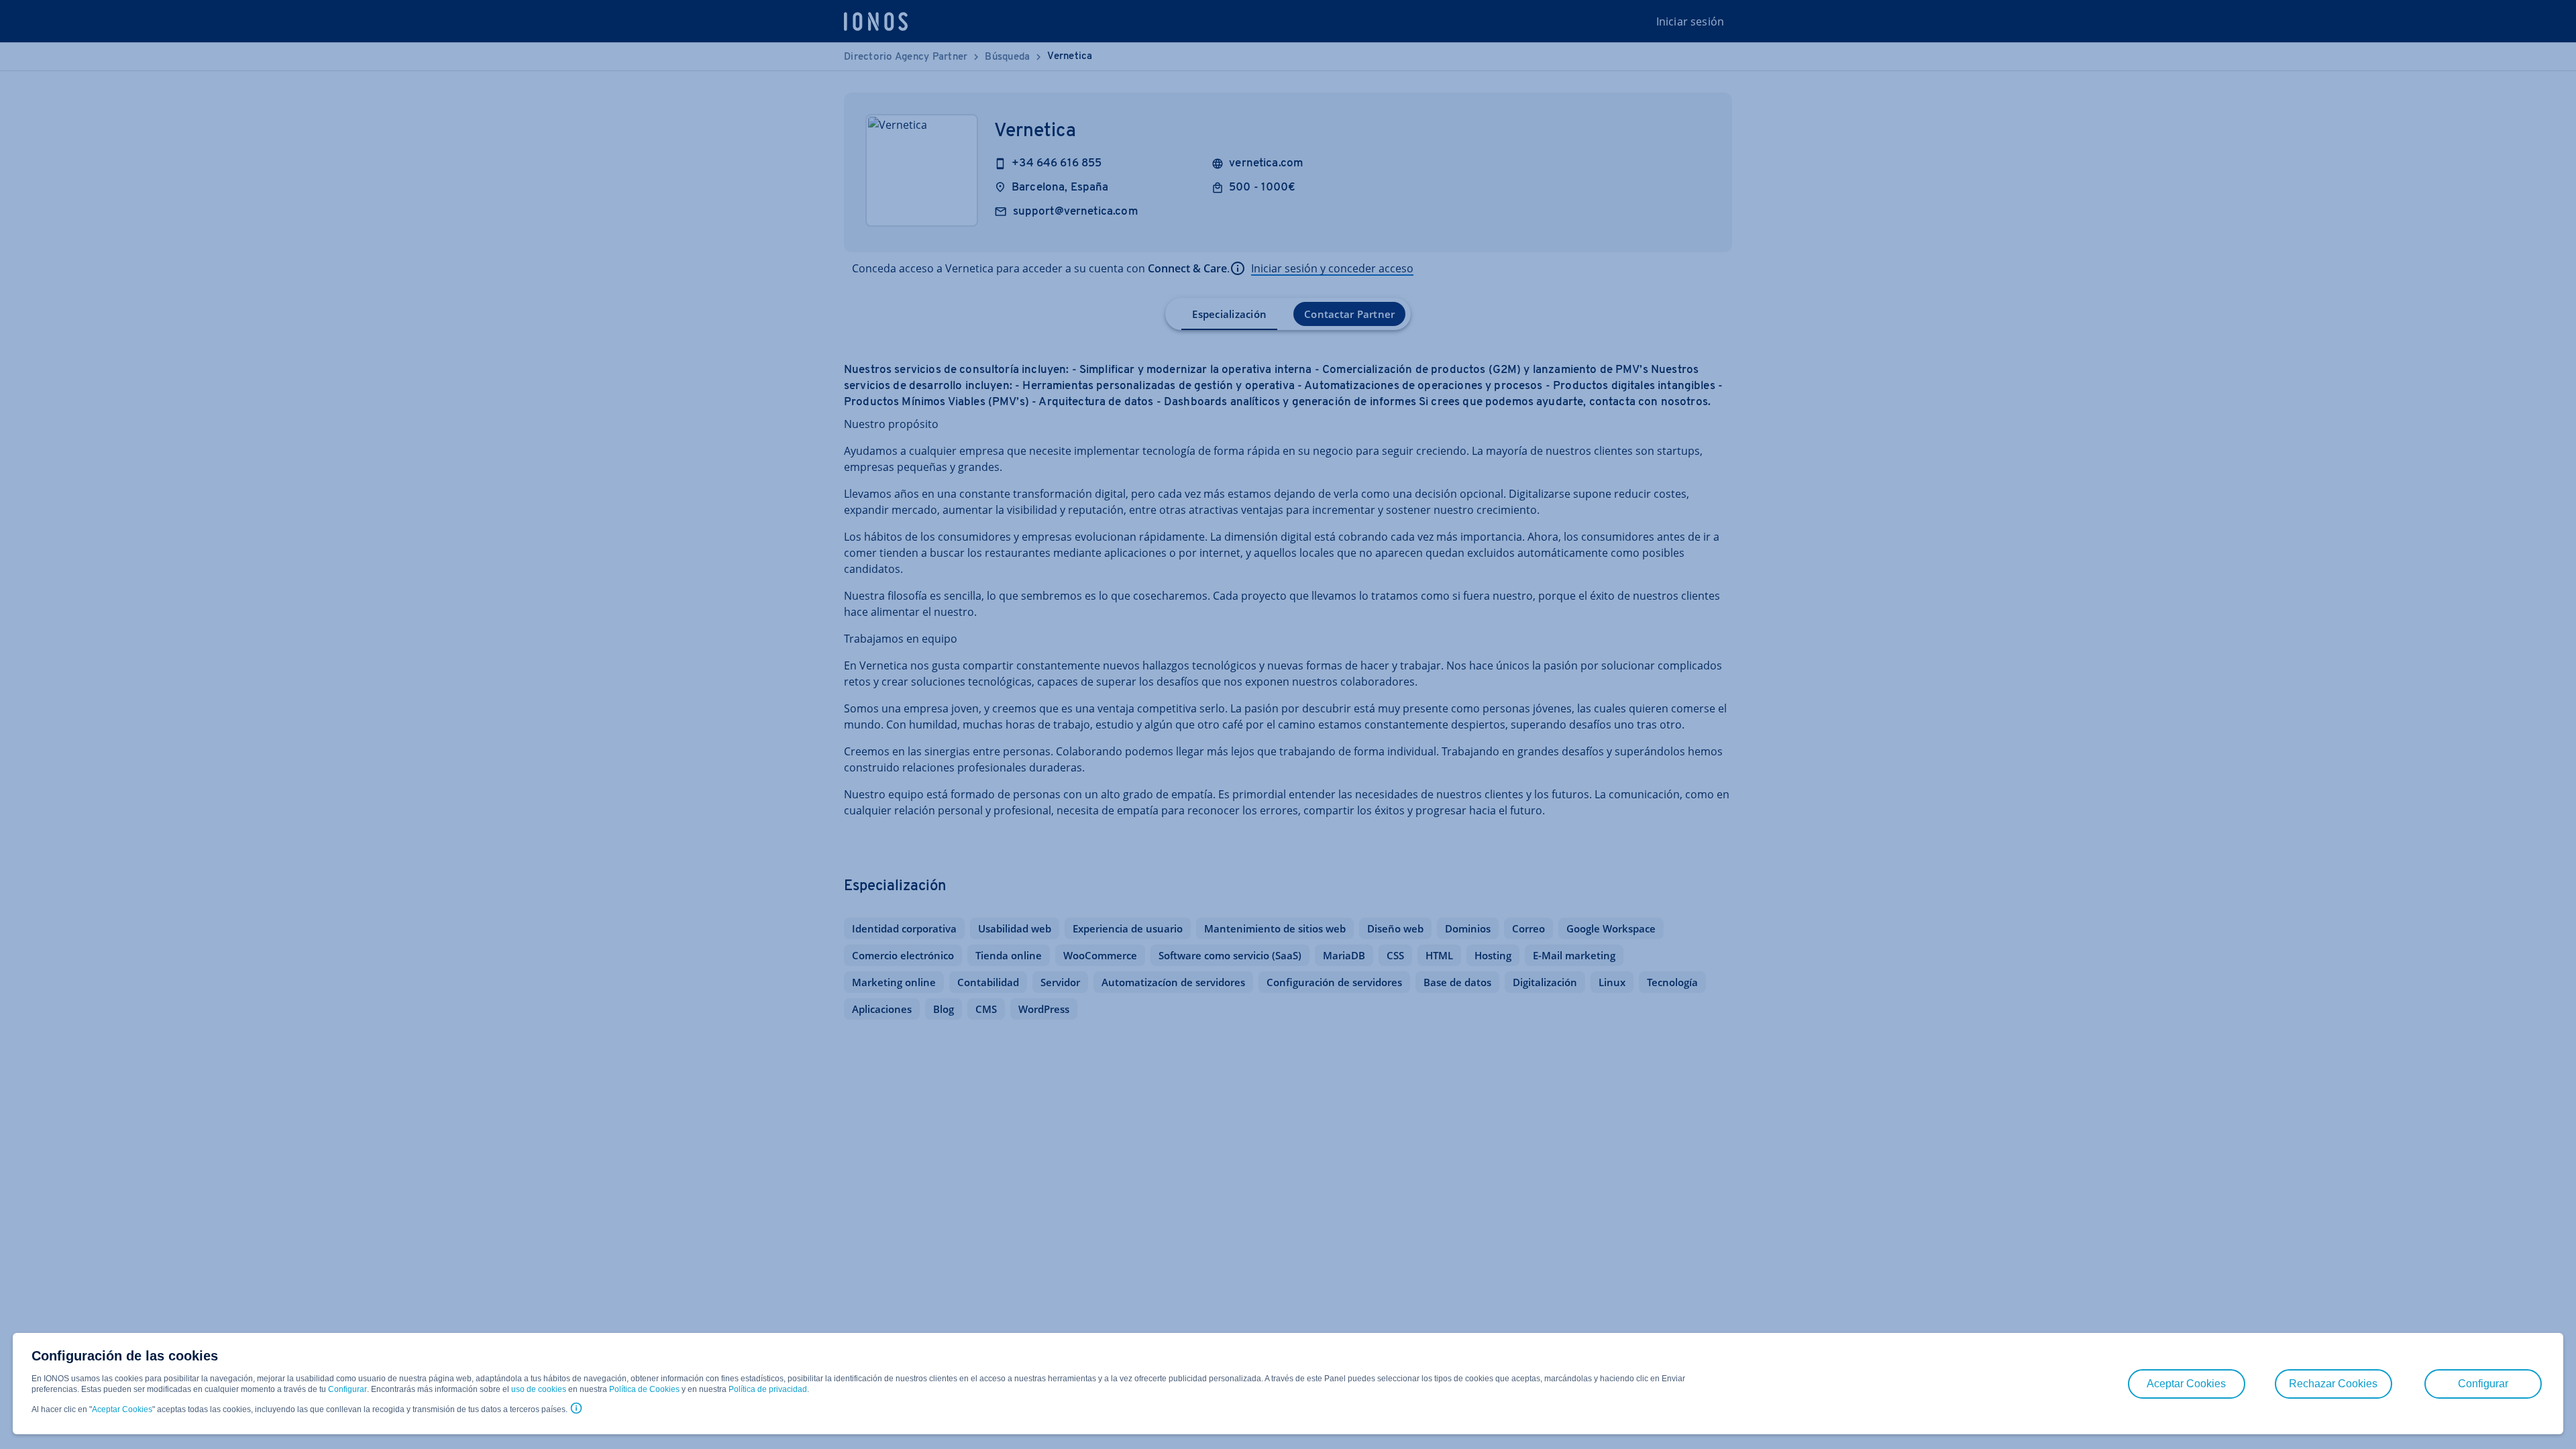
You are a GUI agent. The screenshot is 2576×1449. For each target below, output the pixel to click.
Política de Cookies (644, 1389)
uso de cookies (538, 1389)
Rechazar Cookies (2333, 1384)
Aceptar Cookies (122, 1409)
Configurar (347, 1389)
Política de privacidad (768, 1389)
